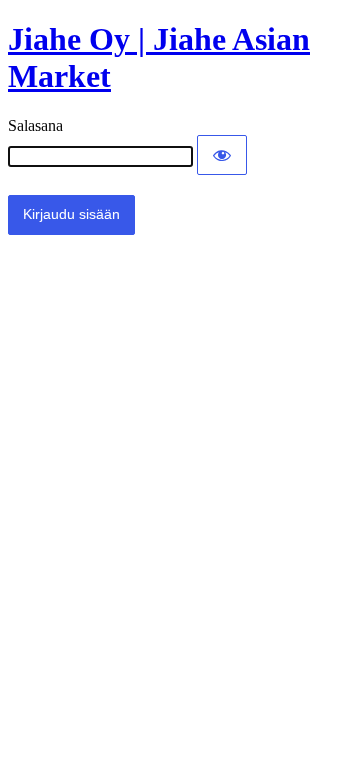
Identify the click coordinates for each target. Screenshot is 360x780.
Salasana (35, 125)
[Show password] (222, 155)
